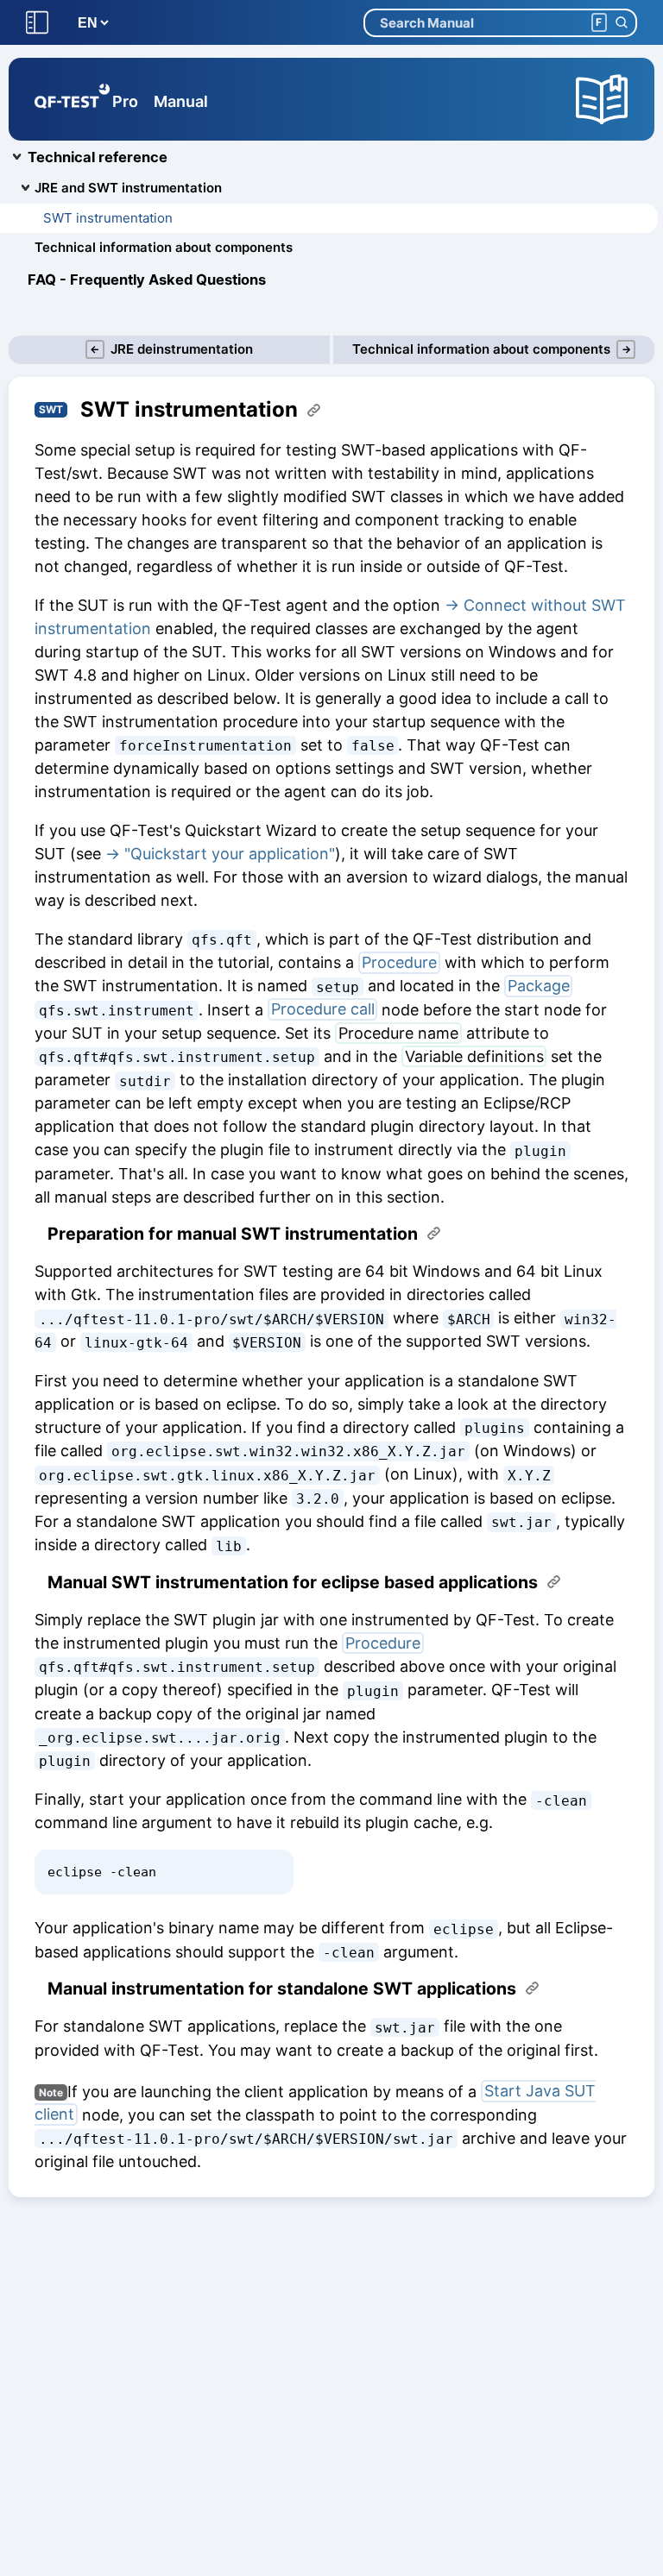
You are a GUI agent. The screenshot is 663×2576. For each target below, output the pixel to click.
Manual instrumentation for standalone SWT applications (282, 1989)
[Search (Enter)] (621, 23)
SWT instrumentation (108, 218)
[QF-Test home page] (72, 99)
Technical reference (98, 157)
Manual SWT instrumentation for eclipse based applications (293, 1583)
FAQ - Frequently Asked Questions (147, 280)
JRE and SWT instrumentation (128, 188)
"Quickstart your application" (230, 854)
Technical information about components (164, 247)
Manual (181, 101)
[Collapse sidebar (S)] (37, 23)
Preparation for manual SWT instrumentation (233, 1234)
